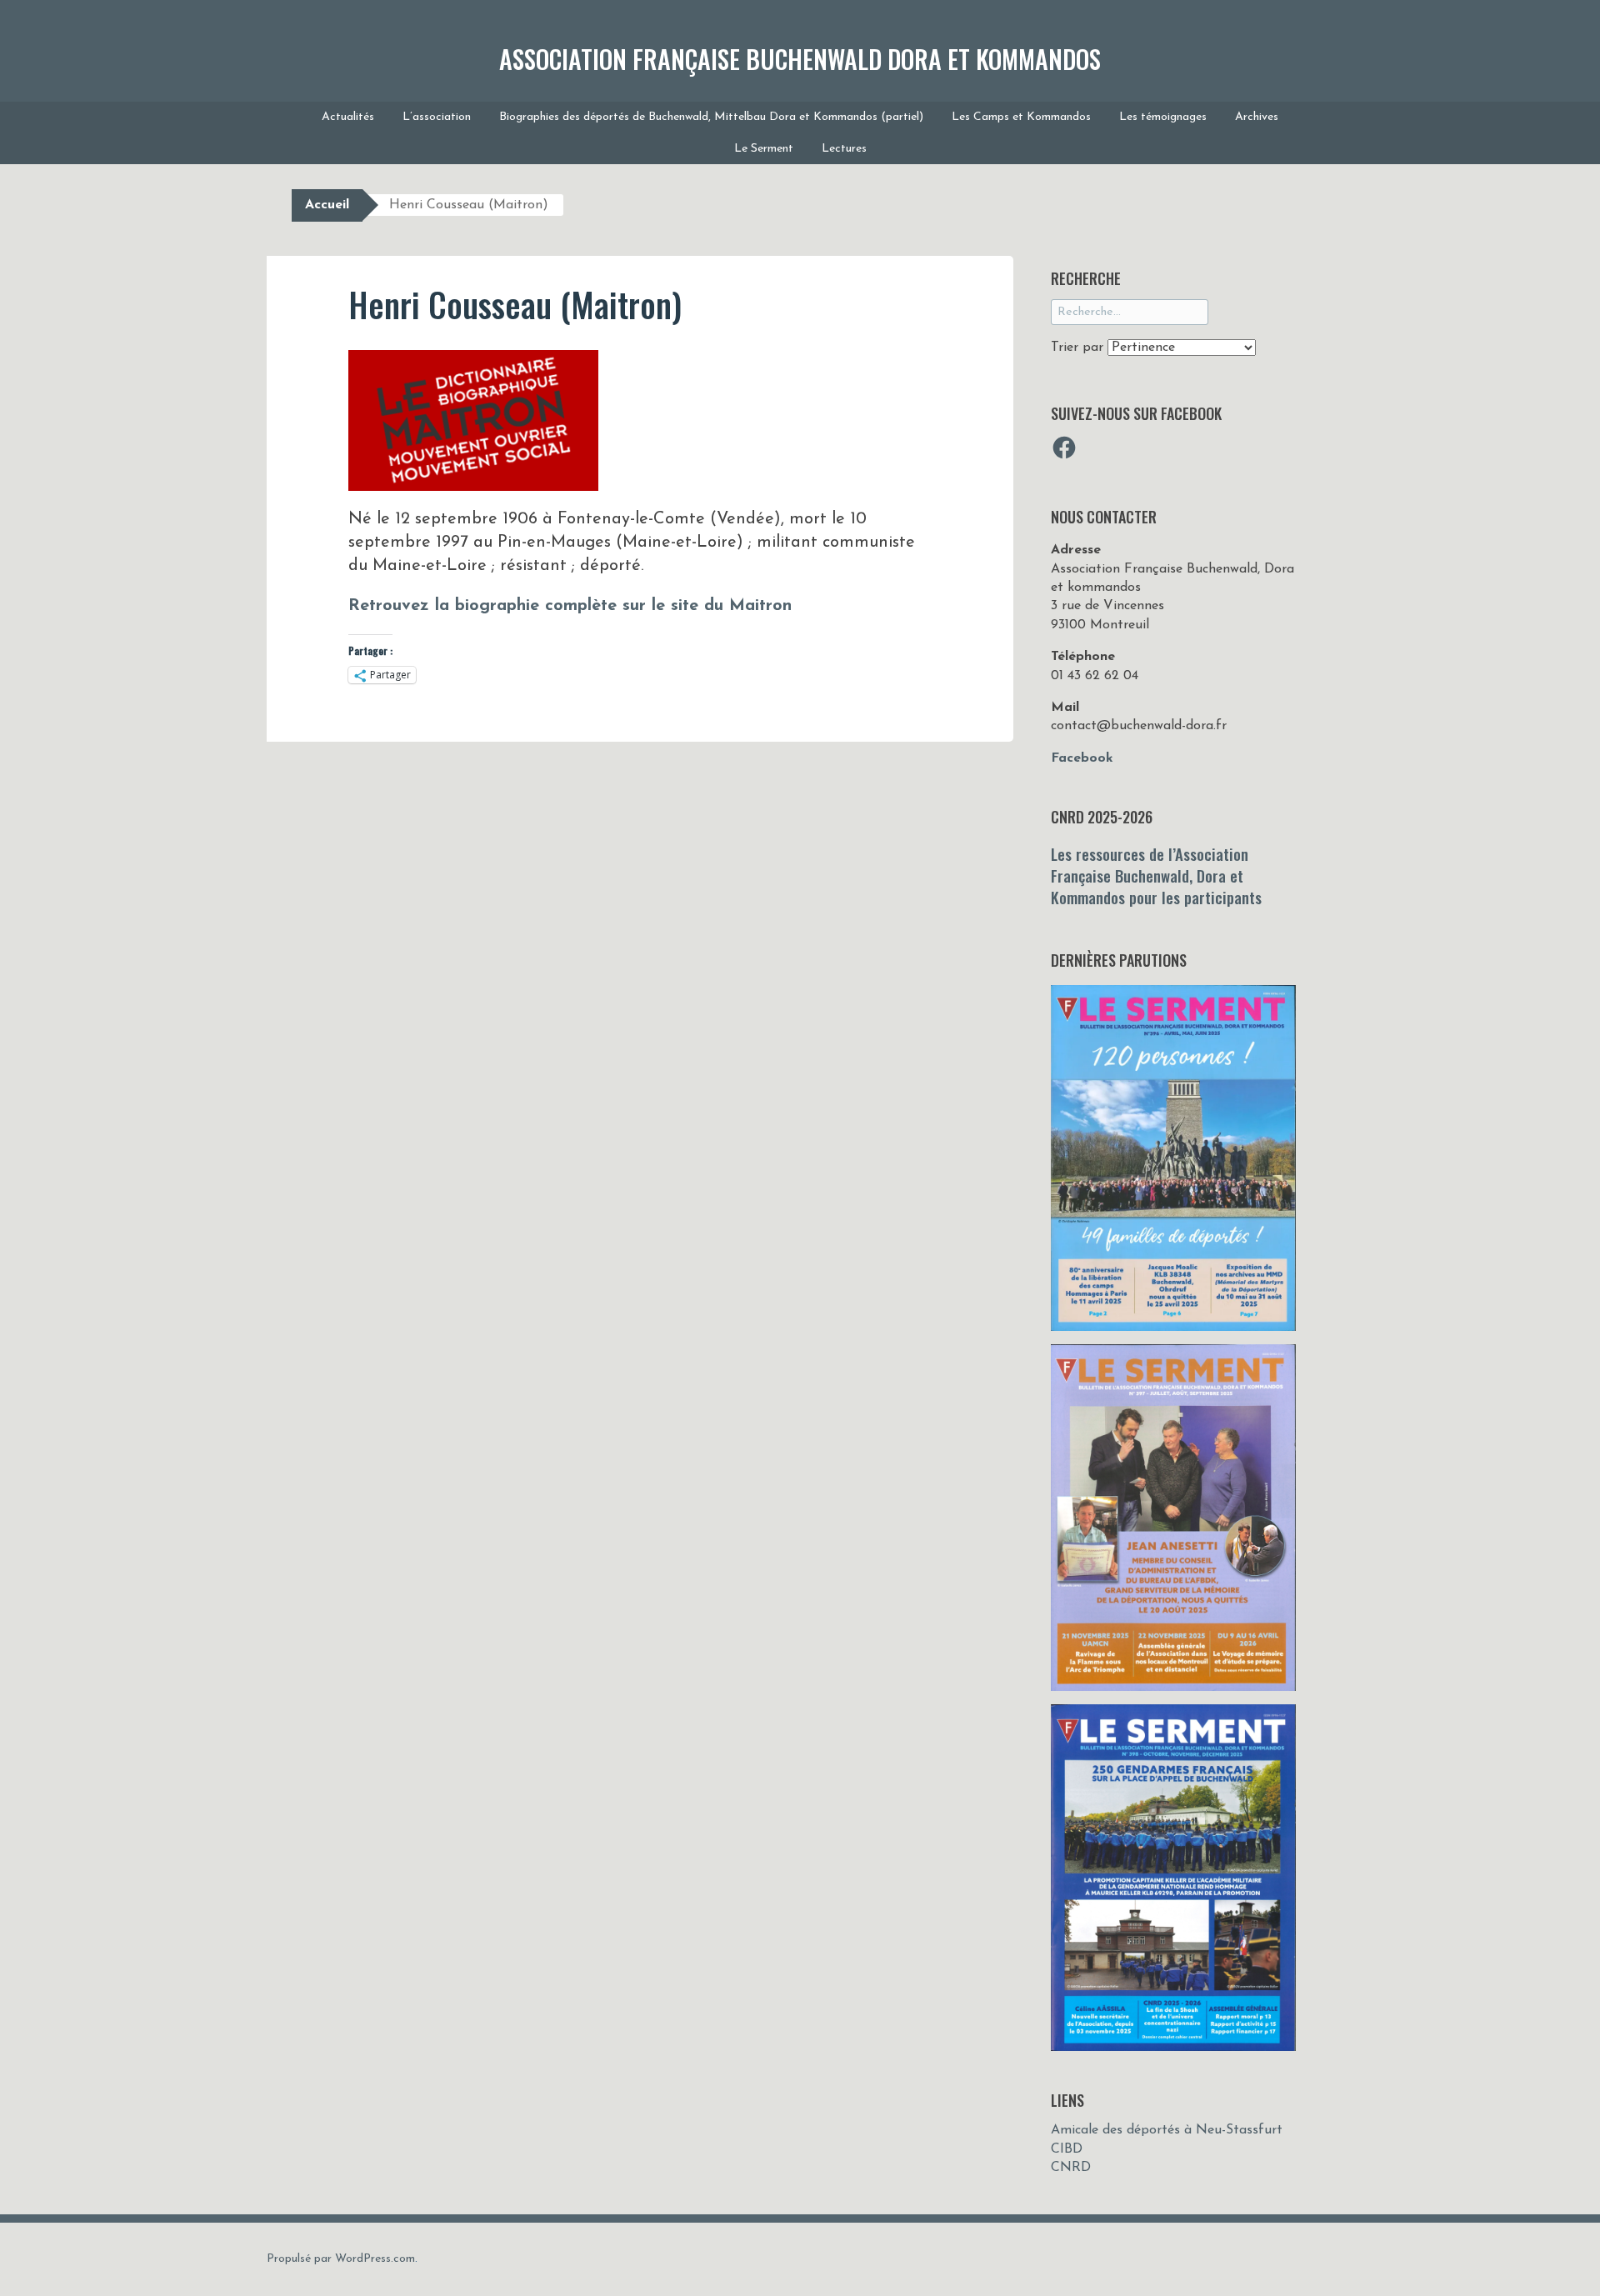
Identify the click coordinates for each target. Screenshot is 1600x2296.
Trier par (1079, 348)
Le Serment (764, 149)
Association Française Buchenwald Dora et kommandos (800, 59)
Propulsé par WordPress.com (341, 2259)
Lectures (844, 149)
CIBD (1067, 2149)
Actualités (348, 117)
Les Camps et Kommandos (1021, 117)
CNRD (1071, 2168)
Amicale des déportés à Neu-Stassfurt (1167, 2130)
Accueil (327, 205)
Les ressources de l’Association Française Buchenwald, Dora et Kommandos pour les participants (1156, 875)
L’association (437, 117)
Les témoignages (1163, 117)
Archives (1257, 117)
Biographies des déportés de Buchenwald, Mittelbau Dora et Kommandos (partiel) (711, 117)
